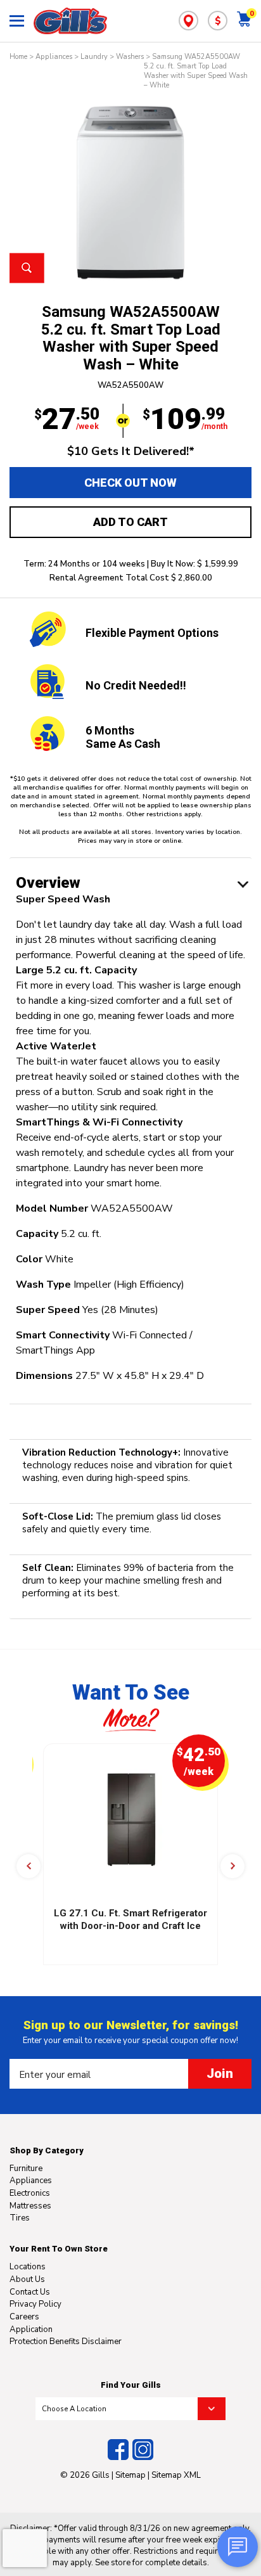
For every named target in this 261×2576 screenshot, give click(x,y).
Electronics (30, 2193)
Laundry (94, 57)
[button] (29, 1866)
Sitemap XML (176, 2475)
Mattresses (30, 2206)
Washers (130, 57)
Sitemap (130, 2475)
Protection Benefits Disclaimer (66, 2342)
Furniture (26, 2169)
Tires (20, 2218)
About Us (27, 2279)
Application (31, 2329)
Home (18, 57)
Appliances (54, 57)
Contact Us (30, 2292)
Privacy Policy (35, 2304)
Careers (24, 2317)
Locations (28, 2267)
